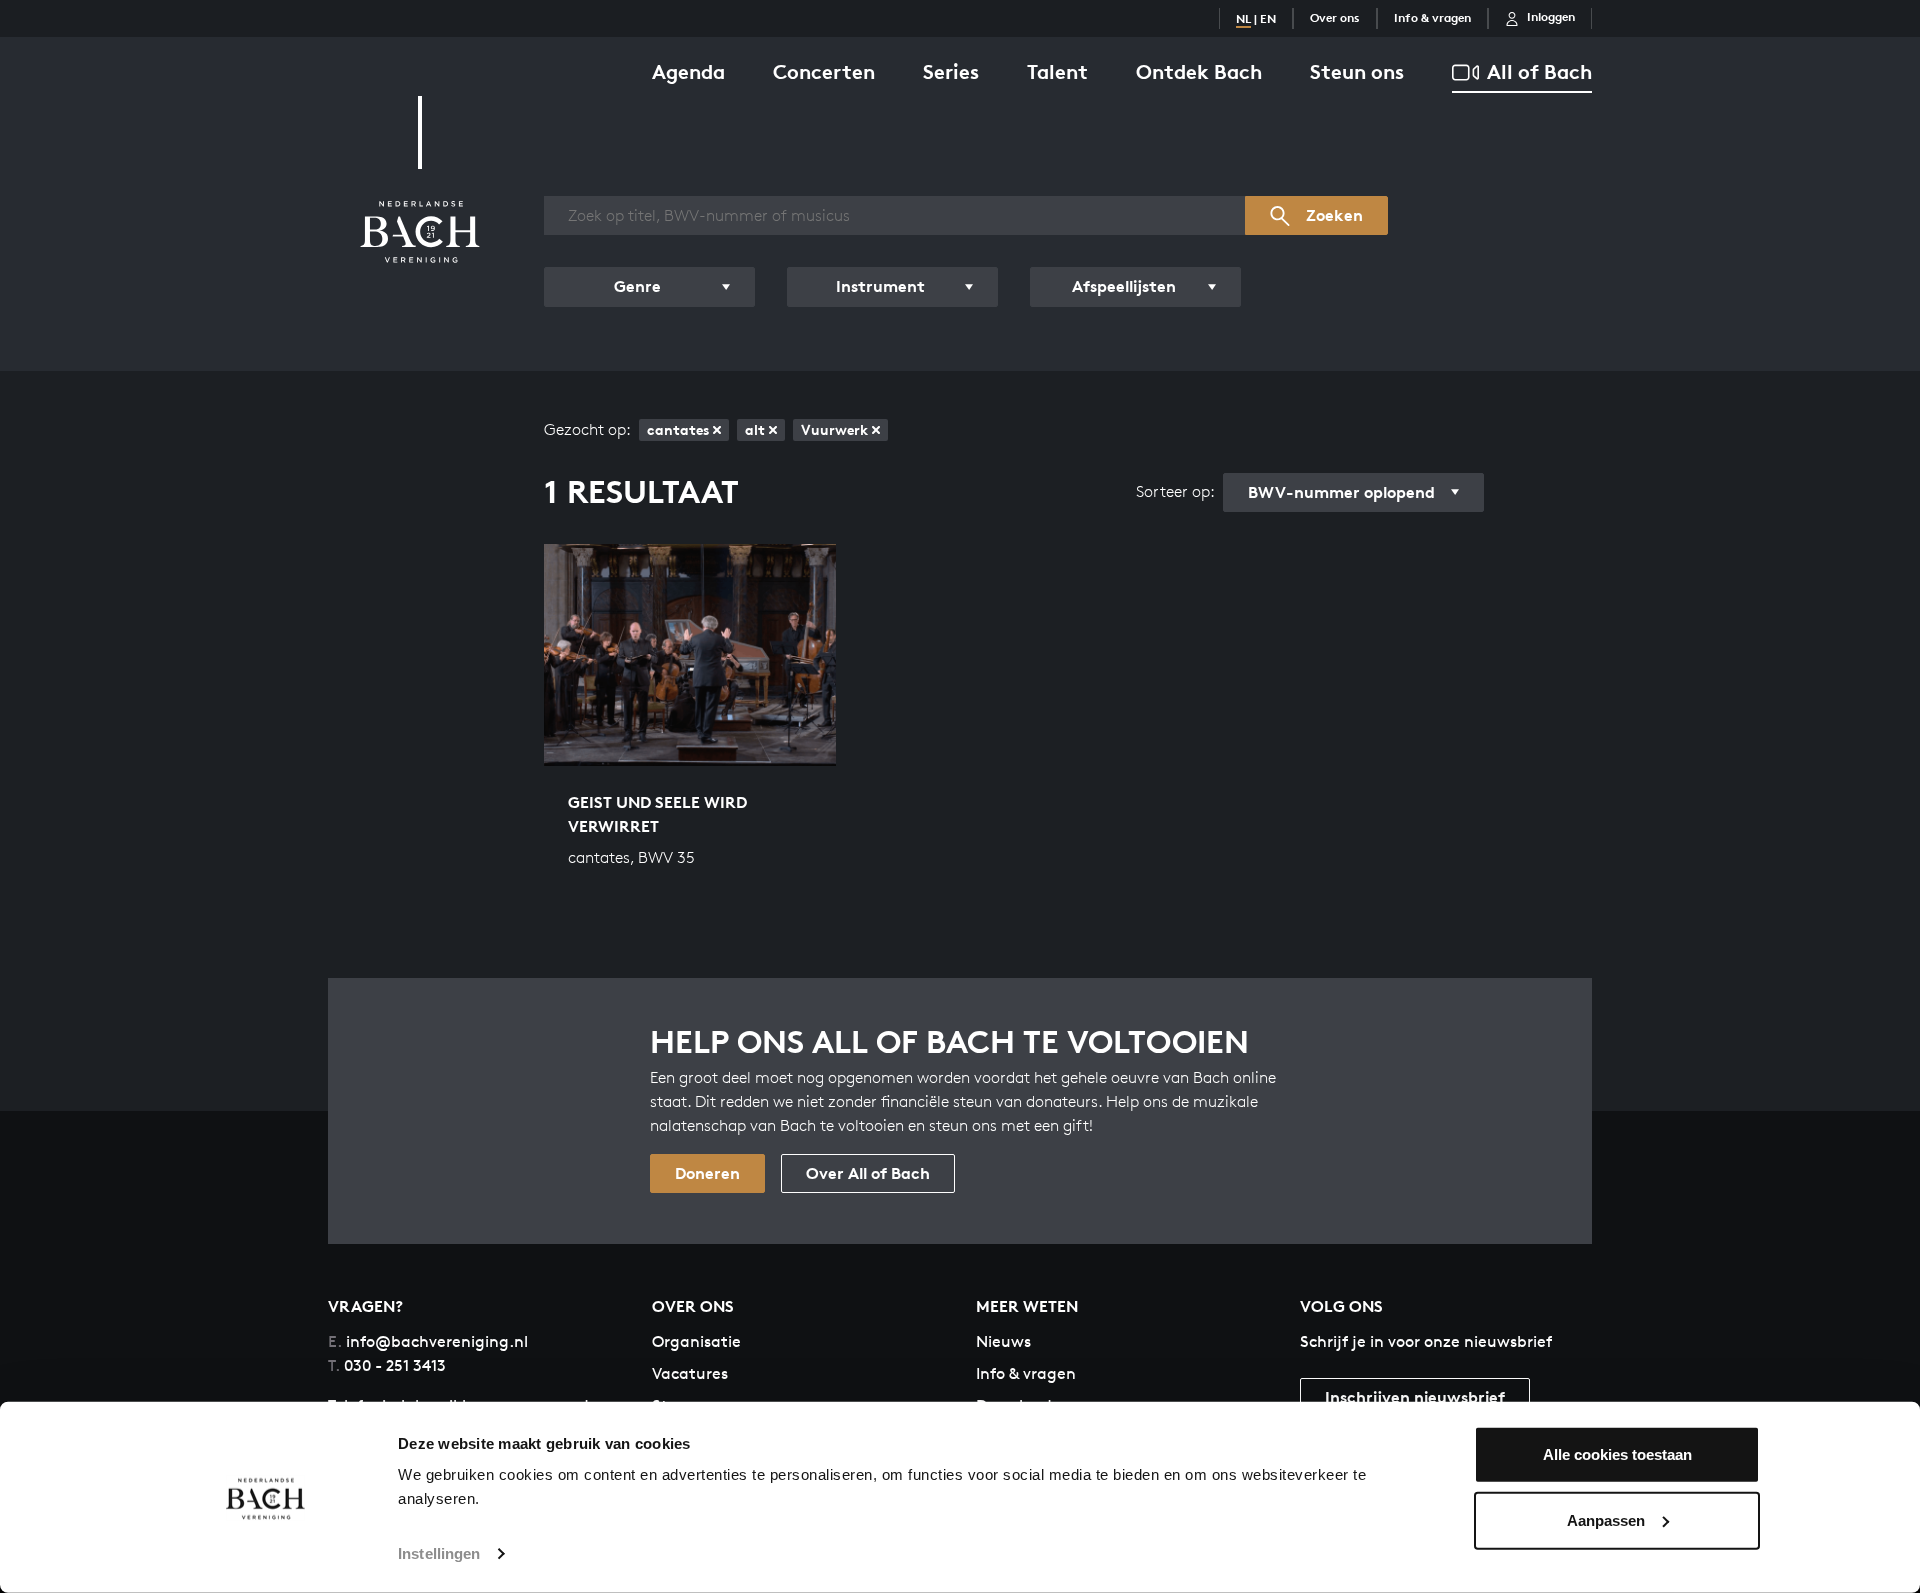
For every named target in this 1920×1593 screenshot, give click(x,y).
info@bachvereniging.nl (428, 1341)
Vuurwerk (834, 429)
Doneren (707, 1173)
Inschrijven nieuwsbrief (1415, 1397)
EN (1268, 18)
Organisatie (696, 1341)
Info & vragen (1432, 17)
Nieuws (1003, 1341)
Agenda (688, 71)
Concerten (824, 71)
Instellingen (439, 1553)
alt (755, 429)
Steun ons (1357, 71)
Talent (1057, 71)
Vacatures (690, 1373)
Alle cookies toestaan (1617, 1454)
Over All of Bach (868, 1173)
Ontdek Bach (1199, 71)
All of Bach (1539, 71)
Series (951, 71)
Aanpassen (1606, 1519)
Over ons (1335, 17)
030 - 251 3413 (387, 1365)
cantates (678, 429)
